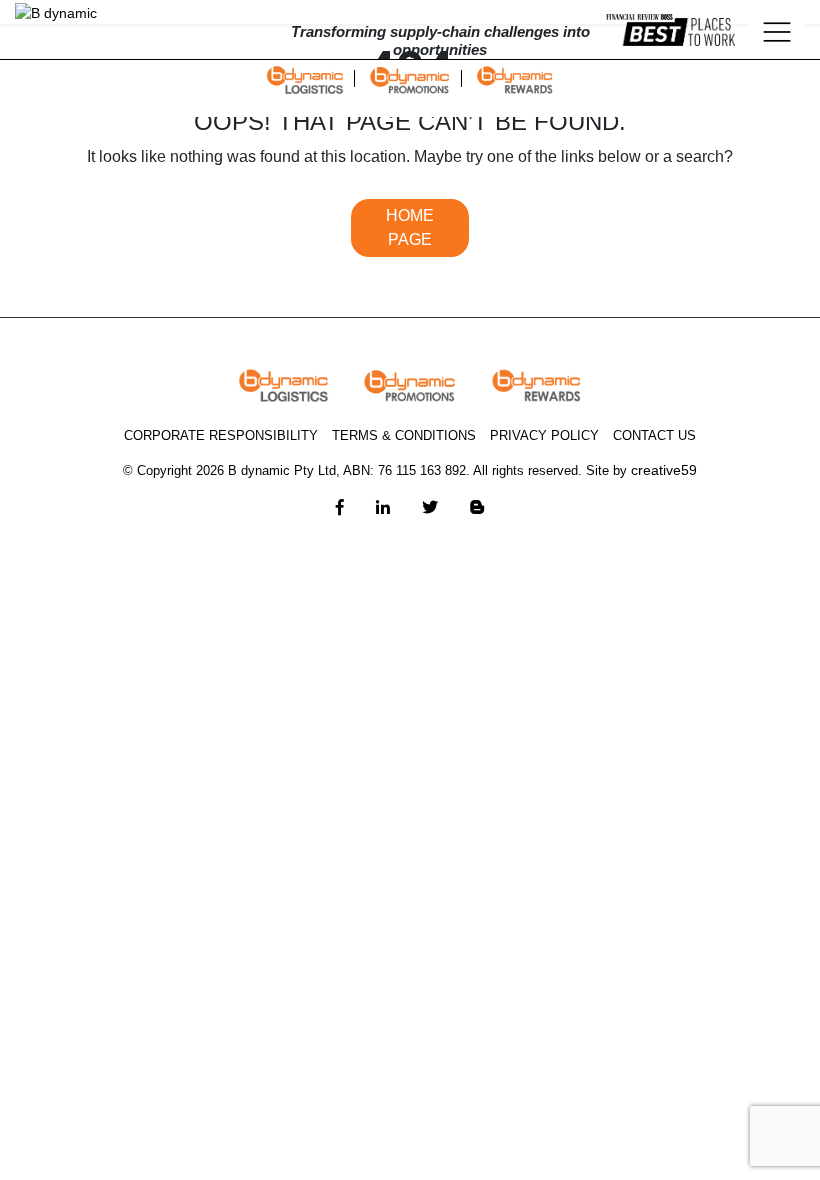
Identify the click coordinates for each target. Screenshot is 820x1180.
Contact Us (654, 435)
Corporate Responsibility (221, 435)
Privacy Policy (544, 435)
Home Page (410, 227)
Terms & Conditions (404, 435)
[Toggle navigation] (777, 30)
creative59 (664, 470)
